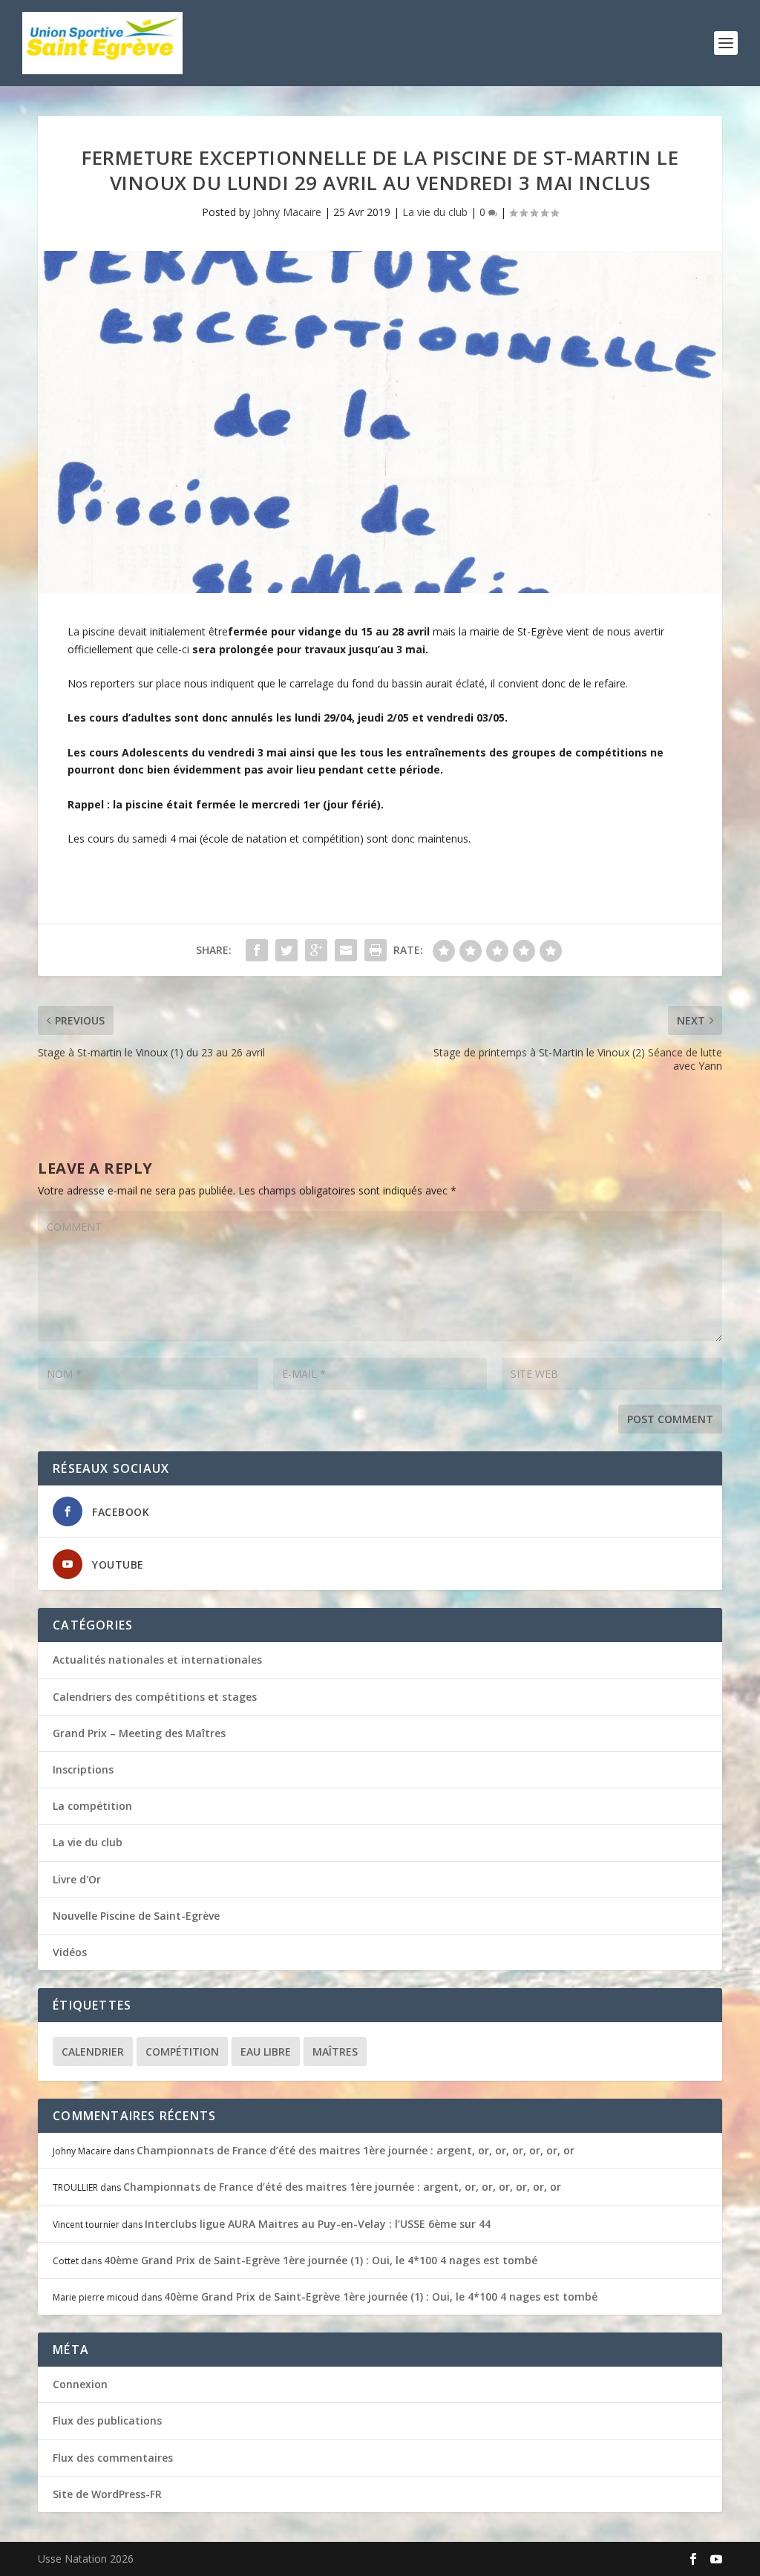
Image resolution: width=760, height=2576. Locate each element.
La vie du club (435, 212)
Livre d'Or (77, 1879)
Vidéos (70, 1952)
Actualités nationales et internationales (157, 1660)
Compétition (182, 2052)
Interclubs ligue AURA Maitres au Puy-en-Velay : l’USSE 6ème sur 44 (318, 2224)
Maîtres (335, 2052)
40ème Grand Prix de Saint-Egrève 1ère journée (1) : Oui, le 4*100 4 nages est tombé (321, 2260)
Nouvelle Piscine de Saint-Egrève (136, 1916)
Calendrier (93, 2052)
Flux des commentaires (113, 2458)
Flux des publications (107, 2420)
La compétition (92, 1806)
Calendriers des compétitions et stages (155, 1697)
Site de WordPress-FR (107, 2494)
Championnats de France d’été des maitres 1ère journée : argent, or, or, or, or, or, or (356, 2150)
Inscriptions (83, 1769)
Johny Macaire (287, 212)
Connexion (80, 2384)
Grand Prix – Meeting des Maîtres (139, 1733)
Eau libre (266, 2052)
